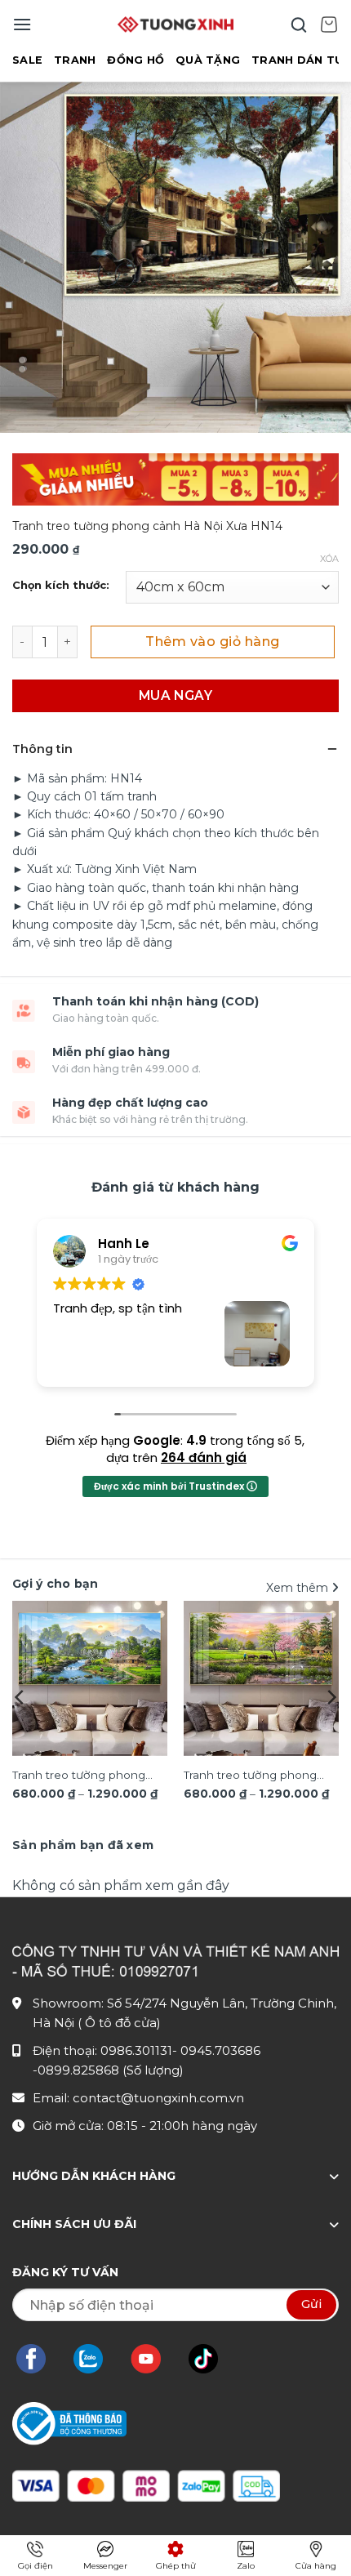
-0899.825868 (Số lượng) (108, 2070)
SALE (27, 60)
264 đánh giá (204, 1457)
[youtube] (154, 2359)
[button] (22, 24)
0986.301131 (136, 2050)
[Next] (331, 1697)
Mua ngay (176, 695)
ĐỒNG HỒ (136, 60)
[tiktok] (211, 2359)
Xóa (329, 559)
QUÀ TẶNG (208, 60)
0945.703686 (220, 2050)
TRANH (75, 60)
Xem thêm (299, 1588)
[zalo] (96, 2359)
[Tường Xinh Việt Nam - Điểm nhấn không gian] (175, 25)
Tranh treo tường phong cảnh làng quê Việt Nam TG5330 (251, 1776)
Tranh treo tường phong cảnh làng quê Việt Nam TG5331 (79, 1776)
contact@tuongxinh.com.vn (158, 2098)
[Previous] (20, 1697)
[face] (39, 2359)
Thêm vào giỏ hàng (212, 642)
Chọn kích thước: (61, 586)
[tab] (83, 1845)
